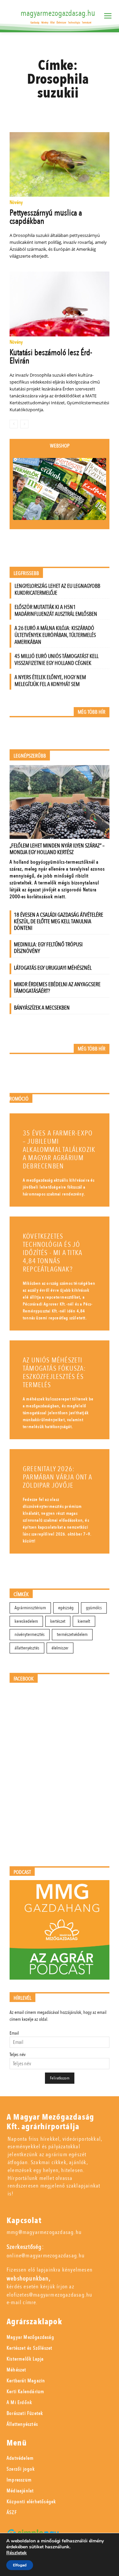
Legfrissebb (26, 573)
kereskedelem (26, 1621)
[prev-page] (14, 424)
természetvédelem (72, 1634)
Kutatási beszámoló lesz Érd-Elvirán (51, 357)
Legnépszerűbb (30, 756)
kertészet (58, 1621)
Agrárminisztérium (30, 1608)
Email (14, 2033)
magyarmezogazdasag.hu (58, 13)
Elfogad (20, 2565)
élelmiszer (60, 1648)
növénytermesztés (30, 1634)
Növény (16, 203)
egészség (66, 1608)
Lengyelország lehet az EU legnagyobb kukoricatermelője (57, 589)
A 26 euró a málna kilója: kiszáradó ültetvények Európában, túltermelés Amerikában (55, 635)
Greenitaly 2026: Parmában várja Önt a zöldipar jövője (58, 1477)
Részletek (17, 2553)
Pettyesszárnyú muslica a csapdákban (46, 217)
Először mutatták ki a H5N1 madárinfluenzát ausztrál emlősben (56, 611)
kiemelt (84, 1621)
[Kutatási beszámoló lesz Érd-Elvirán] (59, 304)
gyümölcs (94, 1608)
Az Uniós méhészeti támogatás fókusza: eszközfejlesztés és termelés (54, 1373)
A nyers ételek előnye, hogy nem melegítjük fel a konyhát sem (50, 681)
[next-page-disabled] (24, 424)
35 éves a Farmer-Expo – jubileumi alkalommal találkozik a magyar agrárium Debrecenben (59, 1150)
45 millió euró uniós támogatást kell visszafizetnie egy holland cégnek (57, 660)
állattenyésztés (27, 1648)
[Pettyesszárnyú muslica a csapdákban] (59, 164)
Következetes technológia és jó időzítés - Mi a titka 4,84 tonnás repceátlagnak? (53, 1253)
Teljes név (18, 2055)
